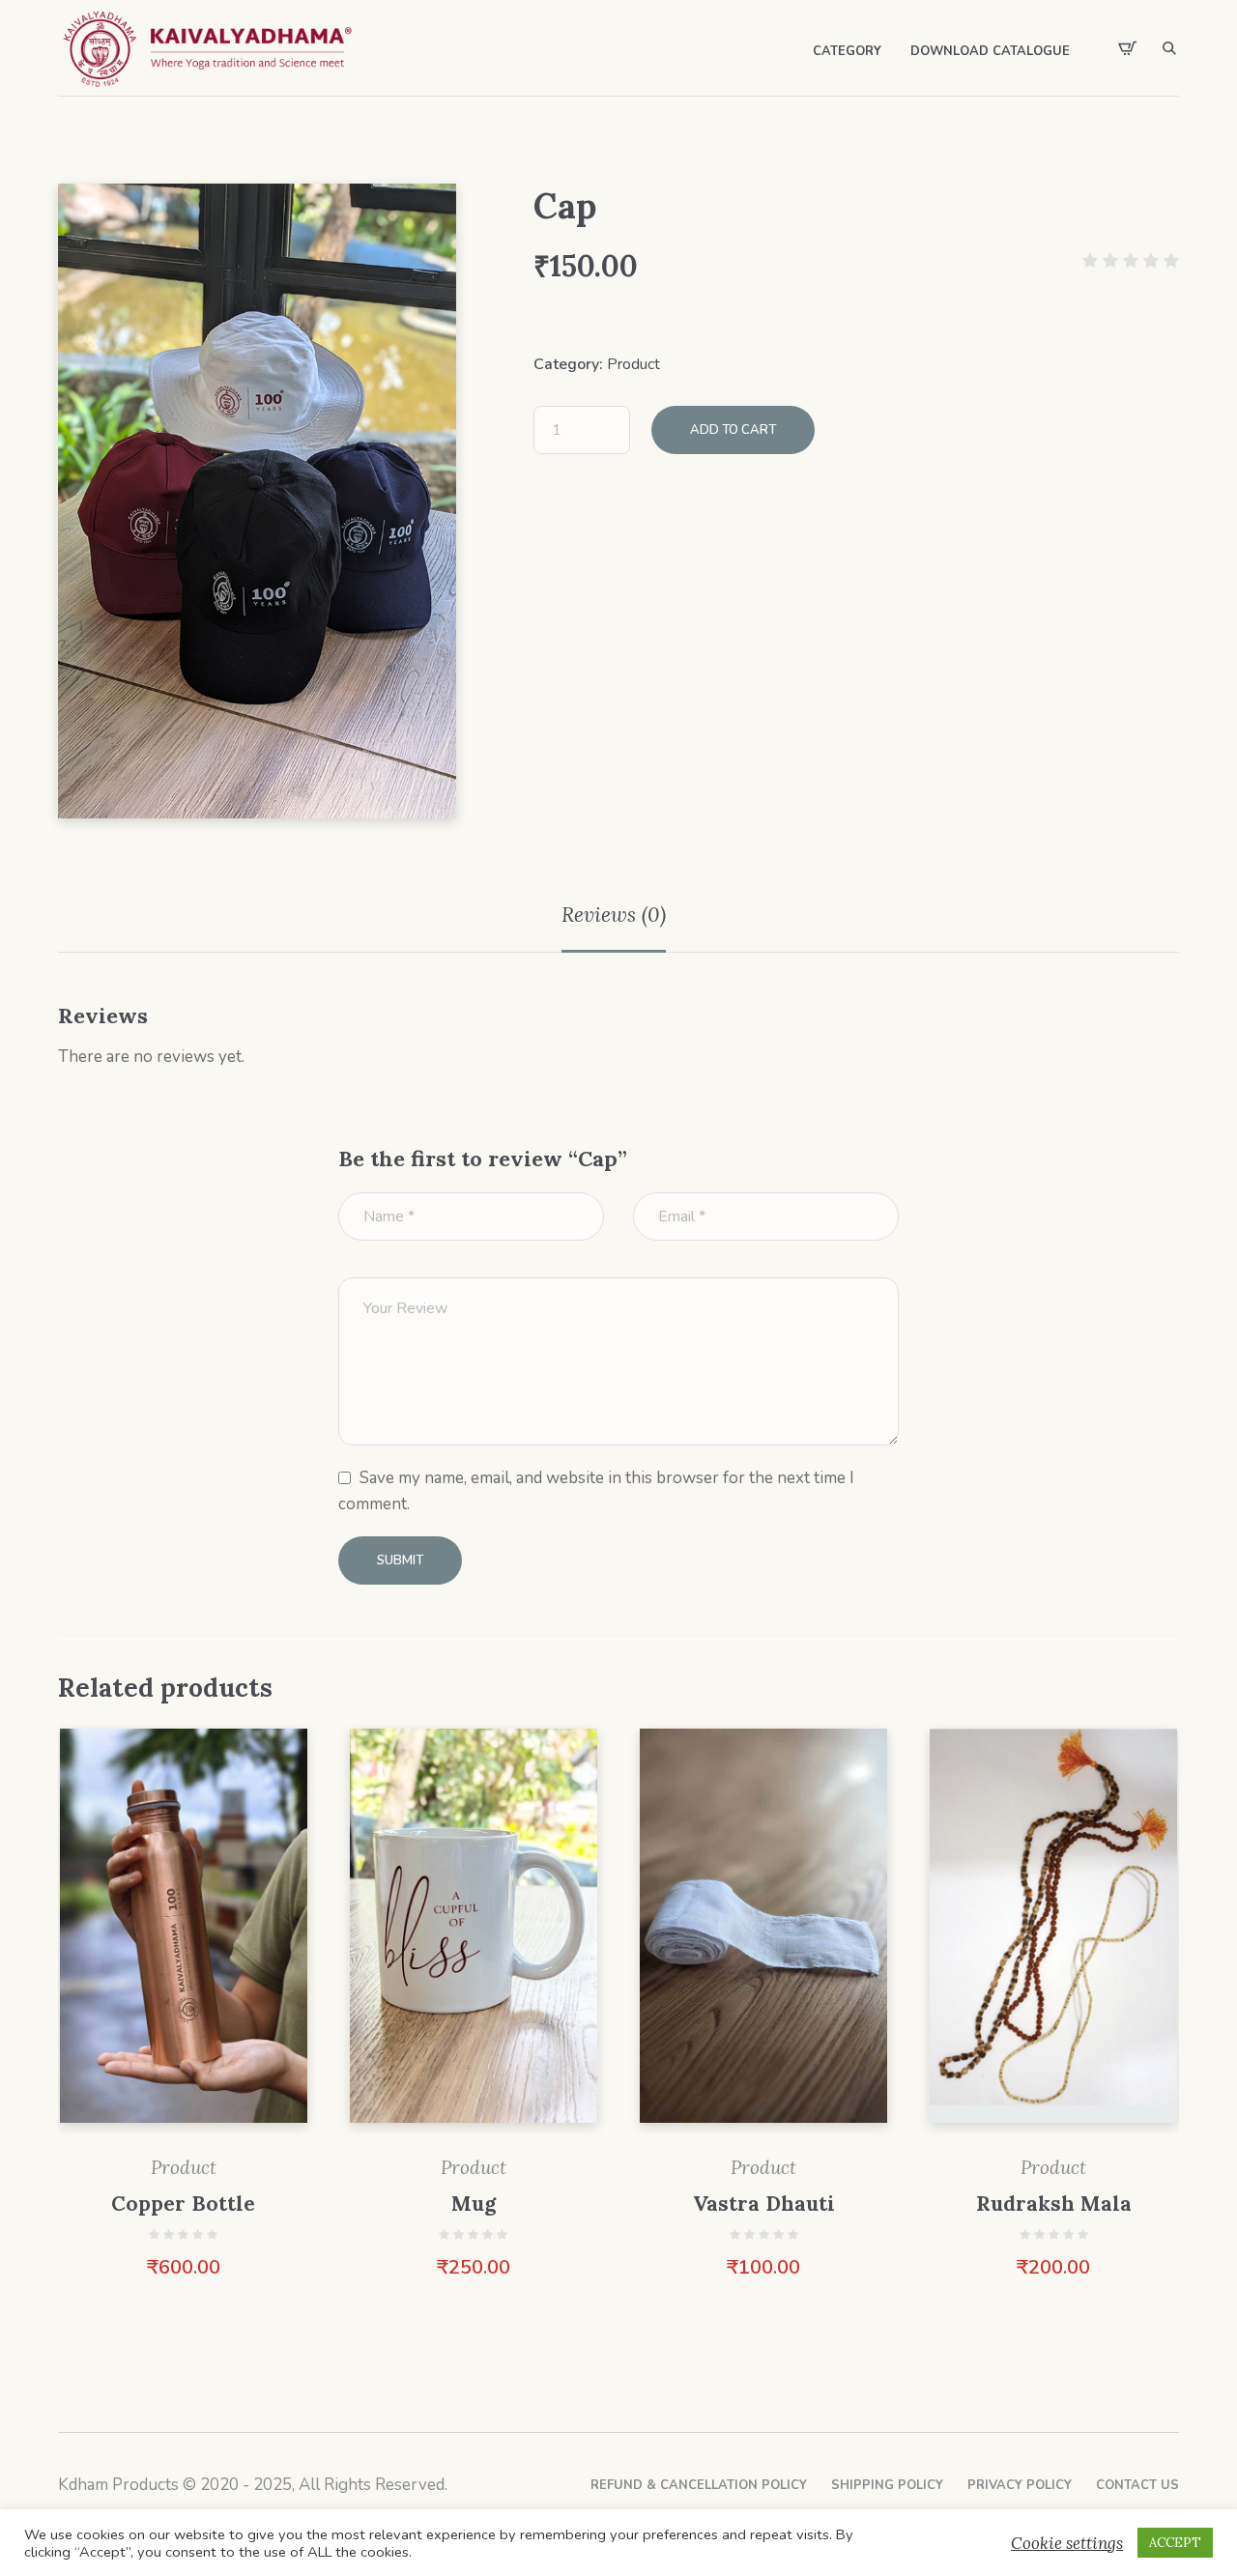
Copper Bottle (183, 2204)
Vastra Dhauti (764, 2204)
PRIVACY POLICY (1020, 2485)
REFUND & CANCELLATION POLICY (699, 2485)
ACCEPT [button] (1175, 2543)
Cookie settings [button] (1067, 2543)
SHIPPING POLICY (887, 2485)
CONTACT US (1137, 2485)
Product (633, 364)
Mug (474, 2204)
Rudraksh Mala (1054, 2204)
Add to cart (733, 430)
